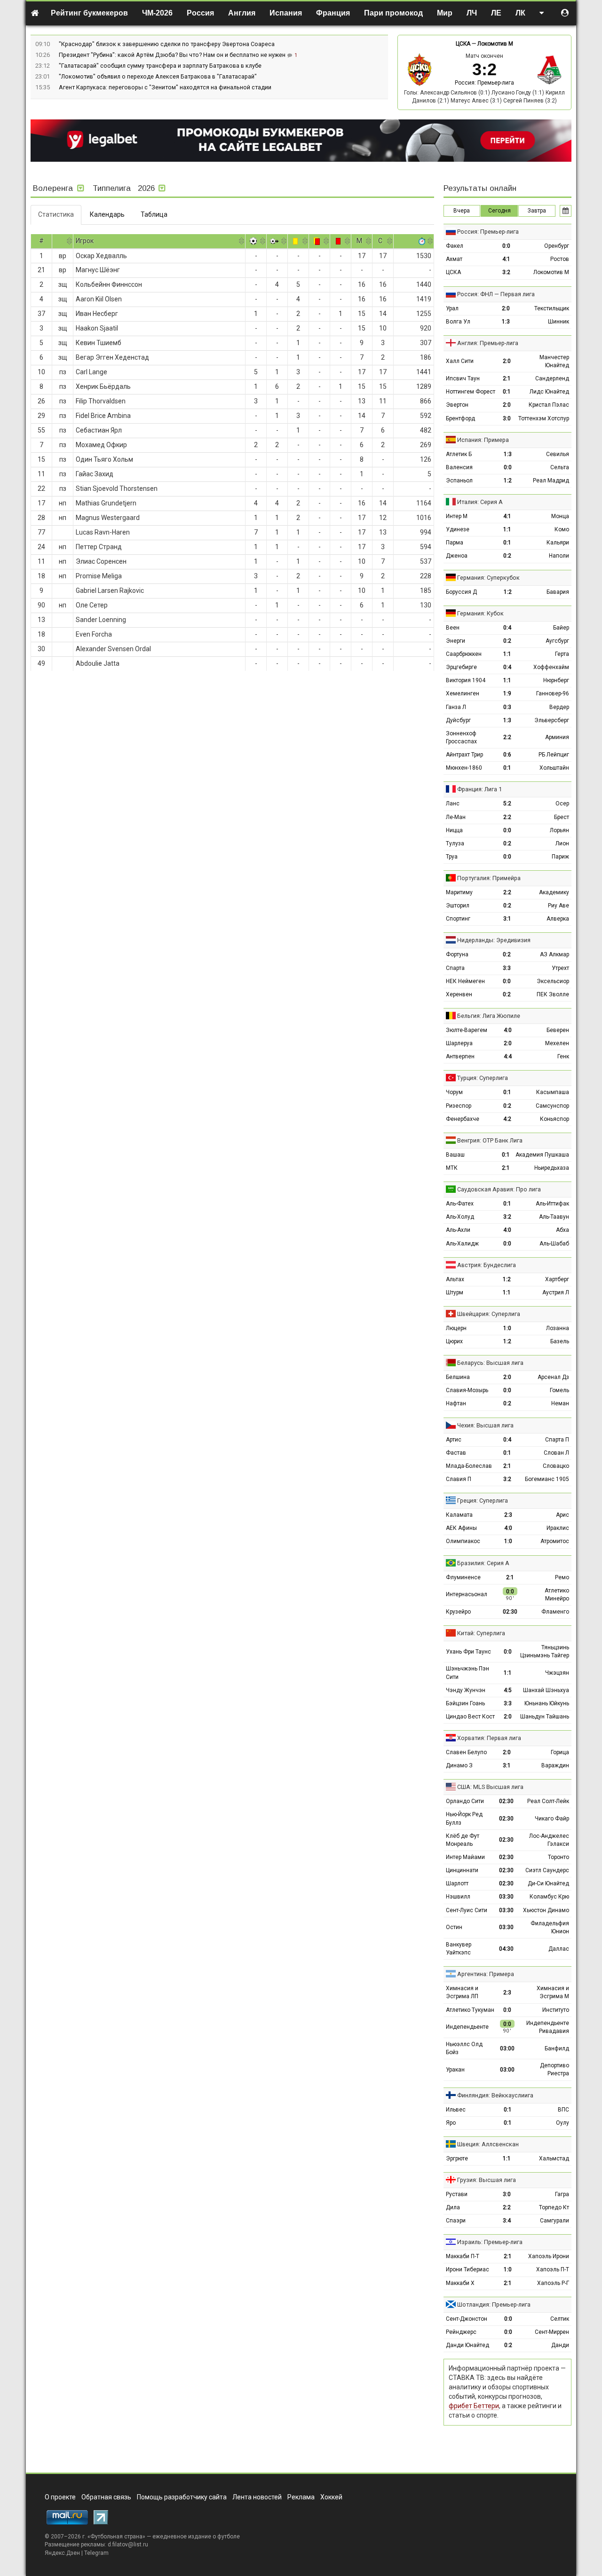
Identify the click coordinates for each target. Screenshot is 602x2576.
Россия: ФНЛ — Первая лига (496, 294)
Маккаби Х (460, 2283)
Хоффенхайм (551, 667)
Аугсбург (557, 641)
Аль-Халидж (462, 1244)
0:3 (507, 707)
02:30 (510, 1612)
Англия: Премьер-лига (488, 343)
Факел (455, 246)
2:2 (507, 737)
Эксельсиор (553, 981)
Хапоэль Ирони (549, 2256)
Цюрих (454, 1341)
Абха (562, 1230)
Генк (563, 1056)
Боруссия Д (461, 592)
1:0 (507, 1328)
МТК (452, 1168)
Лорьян (559, 830)
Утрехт (560, 968)
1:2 (508, 481)
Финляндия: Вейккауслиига (495, 2095)
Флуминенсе (463, 1577)
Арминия (557, 737)
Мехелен (557, 1043)
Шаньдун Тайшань (545, 1717)
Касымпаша (553, 1092)
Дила (453, 2207)
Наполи (559, 556)
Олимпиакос (463, 1541)
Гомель (559, 1390)
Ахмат (454, 259)
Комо (562, 529)
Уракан (455, 2070)
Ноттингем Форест (471, 392)
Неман (560, 1403)
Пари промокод (393, 13)
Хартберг (557, 1279)
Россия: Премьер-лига (484, 83)
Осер (562, 804)
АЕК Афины (461, 1528)
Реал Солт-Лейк (548, 1801)
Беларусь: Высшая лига (490, 1363)
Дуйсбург (458, 720)
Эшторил (458, 906)
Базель (560, 1341)
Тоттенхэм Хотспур (544, 418)
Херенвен (459, 994)
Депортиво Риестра (554, 2069)
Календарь (107, 214)
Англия (242, 13)
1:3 (506, 322)
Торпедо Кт (554, 2207)
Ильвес (456, 2110)
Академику (554, 892)
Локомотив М (495, 44)
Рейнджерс (461, 2332)
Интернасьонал (467, 1594)
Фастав (456, 1453)
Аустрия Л (556, 1292)
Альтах (455, 1279)
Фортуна (457, 954)
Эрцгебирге (461, 667)
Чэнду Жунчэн (466, 1690)
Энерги (455, 641)
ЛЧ (472, 13)
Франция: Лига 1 (479, 789)
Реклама (301, 2497)
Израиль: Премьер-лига (490, 2242)
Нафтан (456, 1403)
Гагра (562, 2194)
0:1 (507, 392)
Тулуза (455, 843)
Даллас (559, 1949)
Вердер (559, 707)
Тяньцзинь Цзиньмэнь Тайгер (545, 1651)
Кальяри (558, 543)
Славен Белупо (466, 1752)
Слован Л (556, 1453)
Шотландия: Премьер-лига (494, 2304)
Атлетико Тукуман (470, 2010)
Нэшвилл (458, 1897)
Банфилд (557, 2048)
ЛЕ (496, 13)
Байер (561, 628)
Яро (451, 2123)
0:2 (507, 556)
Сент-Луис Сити (467, 1910)
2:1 (507, 378)
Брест (562, 817)
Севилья (558, 454)
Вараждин (555, 1765)
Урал (452, 308)
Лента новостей (257, 2497)
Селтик (560, 2319)
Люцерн (456, 1328)
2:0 (506, 308)
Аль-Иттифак (552, 1204)
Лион (562, 843)
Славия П (459, 1479)
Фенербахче (463, 1119)
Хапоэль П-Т (553, 2269)
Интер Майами (465, 1857)
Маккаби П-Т (463, 2256)
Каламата (459, 1515)
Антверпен (460, 1056)
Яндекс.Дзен (62, 2553)
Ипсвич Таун (463, 378)
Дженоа (457, 556)
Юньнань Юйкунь (547, 1703)
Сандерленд (552, 378)
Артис (454, 1440)
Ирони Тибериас (467, 2269)
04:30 (506, 1949)
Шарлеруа (459, 1043)
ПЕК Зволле (553, 994)
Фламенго (555, 1612)
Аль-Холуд (460, 1217)
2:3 (508, 1515)
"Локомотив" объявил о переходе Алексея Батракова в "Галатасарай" (158, 76)
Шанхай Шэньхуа (546, 1690)
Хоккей (331, 2497)
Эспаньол (459, 481)
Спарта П (557, 1440)
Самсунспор (552, 1106)
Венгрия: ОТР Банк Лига (490, 1140)
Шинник (558, 322)
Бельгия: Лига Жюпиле (489, 1016)
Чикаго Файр (552, 1819)
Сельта (560, 467)
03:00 (507, 2048)
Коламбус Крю (549, 1897)
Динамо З (459, 1765)
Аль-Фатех (460, 1204)
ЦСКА (463, 44)
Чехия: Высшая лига (485, 1425)
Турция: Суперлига (483, 1078)
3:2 (506, 272)
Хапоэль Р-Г (553, 2283)
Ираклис (558, 1528)
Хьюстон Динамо (546, 1910)
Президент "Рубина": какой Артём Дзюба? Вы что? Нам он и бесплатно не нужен (173, 55)
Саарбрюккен (464, 654)
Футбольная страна (116, 2537)
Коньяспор (554, 1119)
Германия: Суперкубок (488, 578)
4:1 (506, 259)
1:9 (507, 693)
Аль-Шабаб (554, 1244)
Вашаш (455, 1155)
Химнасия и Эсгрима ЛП (462, 1992)
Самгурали (554, 2221)
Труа (452, 857)
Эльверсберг (552, 720)
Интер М (457, 516)
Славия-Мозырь (467, 1390)
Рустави (457, 2194)
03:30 (506, 1897)
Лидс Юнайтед (549, 392)
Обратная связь (106, 2497)
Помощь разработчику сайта (182, 2497)
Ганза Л (456, 707)
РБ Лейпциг (554, 755)
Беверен (558, 1030)
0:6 (507, 755)
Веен (453, 628)
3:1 (507, 919)
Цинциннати (462, 1870)
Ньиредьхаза (552, 1168)
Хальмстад (554, 2158)
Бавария (558, 592)
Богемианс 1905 (547, 1479)
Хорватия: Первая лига (489, 1738)
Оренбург (557, 246)
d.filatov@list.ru (128, 2544)
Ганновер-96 (553, 693)
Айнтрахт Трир (464, 755)
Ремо (562, 1577)
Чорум (454, 1092)
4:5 (508, 1690)
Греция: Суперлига (483, 1501)
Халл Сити (460, 361)
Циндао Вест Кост (470, 1717)
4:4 (508, 1056)
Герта (562, 654)
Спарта (455, 968)
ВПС (563, 2110)
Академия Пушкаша (542, 1155)
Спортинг (458, 919)
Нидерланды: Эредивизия (494, 940)
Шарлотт (457, 1883)
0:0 (506, 246)
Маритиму (459, 892)
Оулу (562, 2123)
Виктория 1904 (466, 680)
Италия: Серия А (480, 502)
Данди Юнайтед (467, 2345)
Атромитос (555, 1541)
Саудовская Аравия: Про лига (499, 1189)
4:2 (507, 1119)
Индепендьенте (467, 2027)
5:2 (507, 804)
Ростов (560, 259)
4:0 (508, 1030)
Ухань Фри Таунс (468, 1652)
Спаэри (456, 2221)
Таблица (154, 214)
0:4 (507, 628)
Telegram (96, 2553)
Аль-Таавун (554, 1217)
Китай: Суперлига (481, 1633)
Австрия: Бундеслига (487, 1265)
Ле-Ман (456, 817)
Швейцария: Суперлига (489, 1314)
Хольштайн (554, 768)
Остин (454, 1927)
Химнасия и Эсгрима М (553, 1992)
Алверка (558, 919)
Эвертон (457, 405)
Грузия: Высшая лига (487, 2180)
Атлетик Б (459, 454)
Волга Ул (458, 322)
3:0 (507, 418)
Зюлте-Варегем (467, 1030)
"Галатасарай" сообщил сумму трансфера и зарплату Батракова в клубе (160, 66)
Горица (560, 1752)
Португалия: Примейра (489, 878)
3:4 (507, 2221)
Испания (286, 13)
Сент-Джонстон (467, 2319)
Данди (560, 2345)
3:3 (507, 968)
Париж (560, 857)
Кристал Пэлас (549, 405)
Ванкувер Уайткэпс (459, 1949)
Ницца (454, 830)
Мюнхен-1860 (464, 768)
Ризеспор (459, 1106)
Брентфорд (460, 418)
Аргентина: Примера (486, 1974)
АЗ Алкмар (554, 954)
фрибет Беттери (474, 2406)
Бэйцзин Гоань (465, 1703)
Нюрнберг (556, 680)
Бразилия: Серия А (483, 1563)
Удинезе (458, 529)
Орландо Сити (465, 1801)
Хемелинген (463, 693)
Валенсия (459, 467)
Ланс (453, 804)
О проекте (60, 2497)
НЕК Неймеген (465, 981)
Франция (333, 13)
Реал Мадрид (551, 481)
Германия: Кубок (480, 613)
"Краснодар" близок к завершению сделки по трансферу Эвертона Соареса (167, 44)
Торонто (558, 1857)
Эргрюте (457, 2158)
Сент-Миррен (552, 2332)
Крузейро (458, 1612)
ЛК (520, 13)
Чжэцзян (557, 1673)
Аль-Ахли (458, 1230)
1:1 (507, 529)
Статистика (56, 214)
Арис (562, 1515)
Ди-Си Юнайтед (548, 1883)
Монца (560, 516)
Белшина (458, 1377)
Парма (455, 543)
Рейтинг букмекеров (89, 13)
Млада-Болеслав (469, 1466)
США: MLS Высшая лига (490, 1787)
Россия (200, 13)
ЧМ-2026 (157, 13)
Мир (445, 13)
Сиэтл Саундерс (547, 1870)
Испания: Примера (483, 440)
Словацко (556, 1466)
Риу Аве (558, 906)
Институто (556, 2010)
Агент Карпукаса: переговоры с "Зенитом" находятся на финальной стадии (165, 87)
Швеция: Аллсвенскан (488, 2144)
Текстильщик (552, 308)
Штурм (455, 1292)
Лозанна (558, 1328)
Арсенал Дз (553, 1377)
